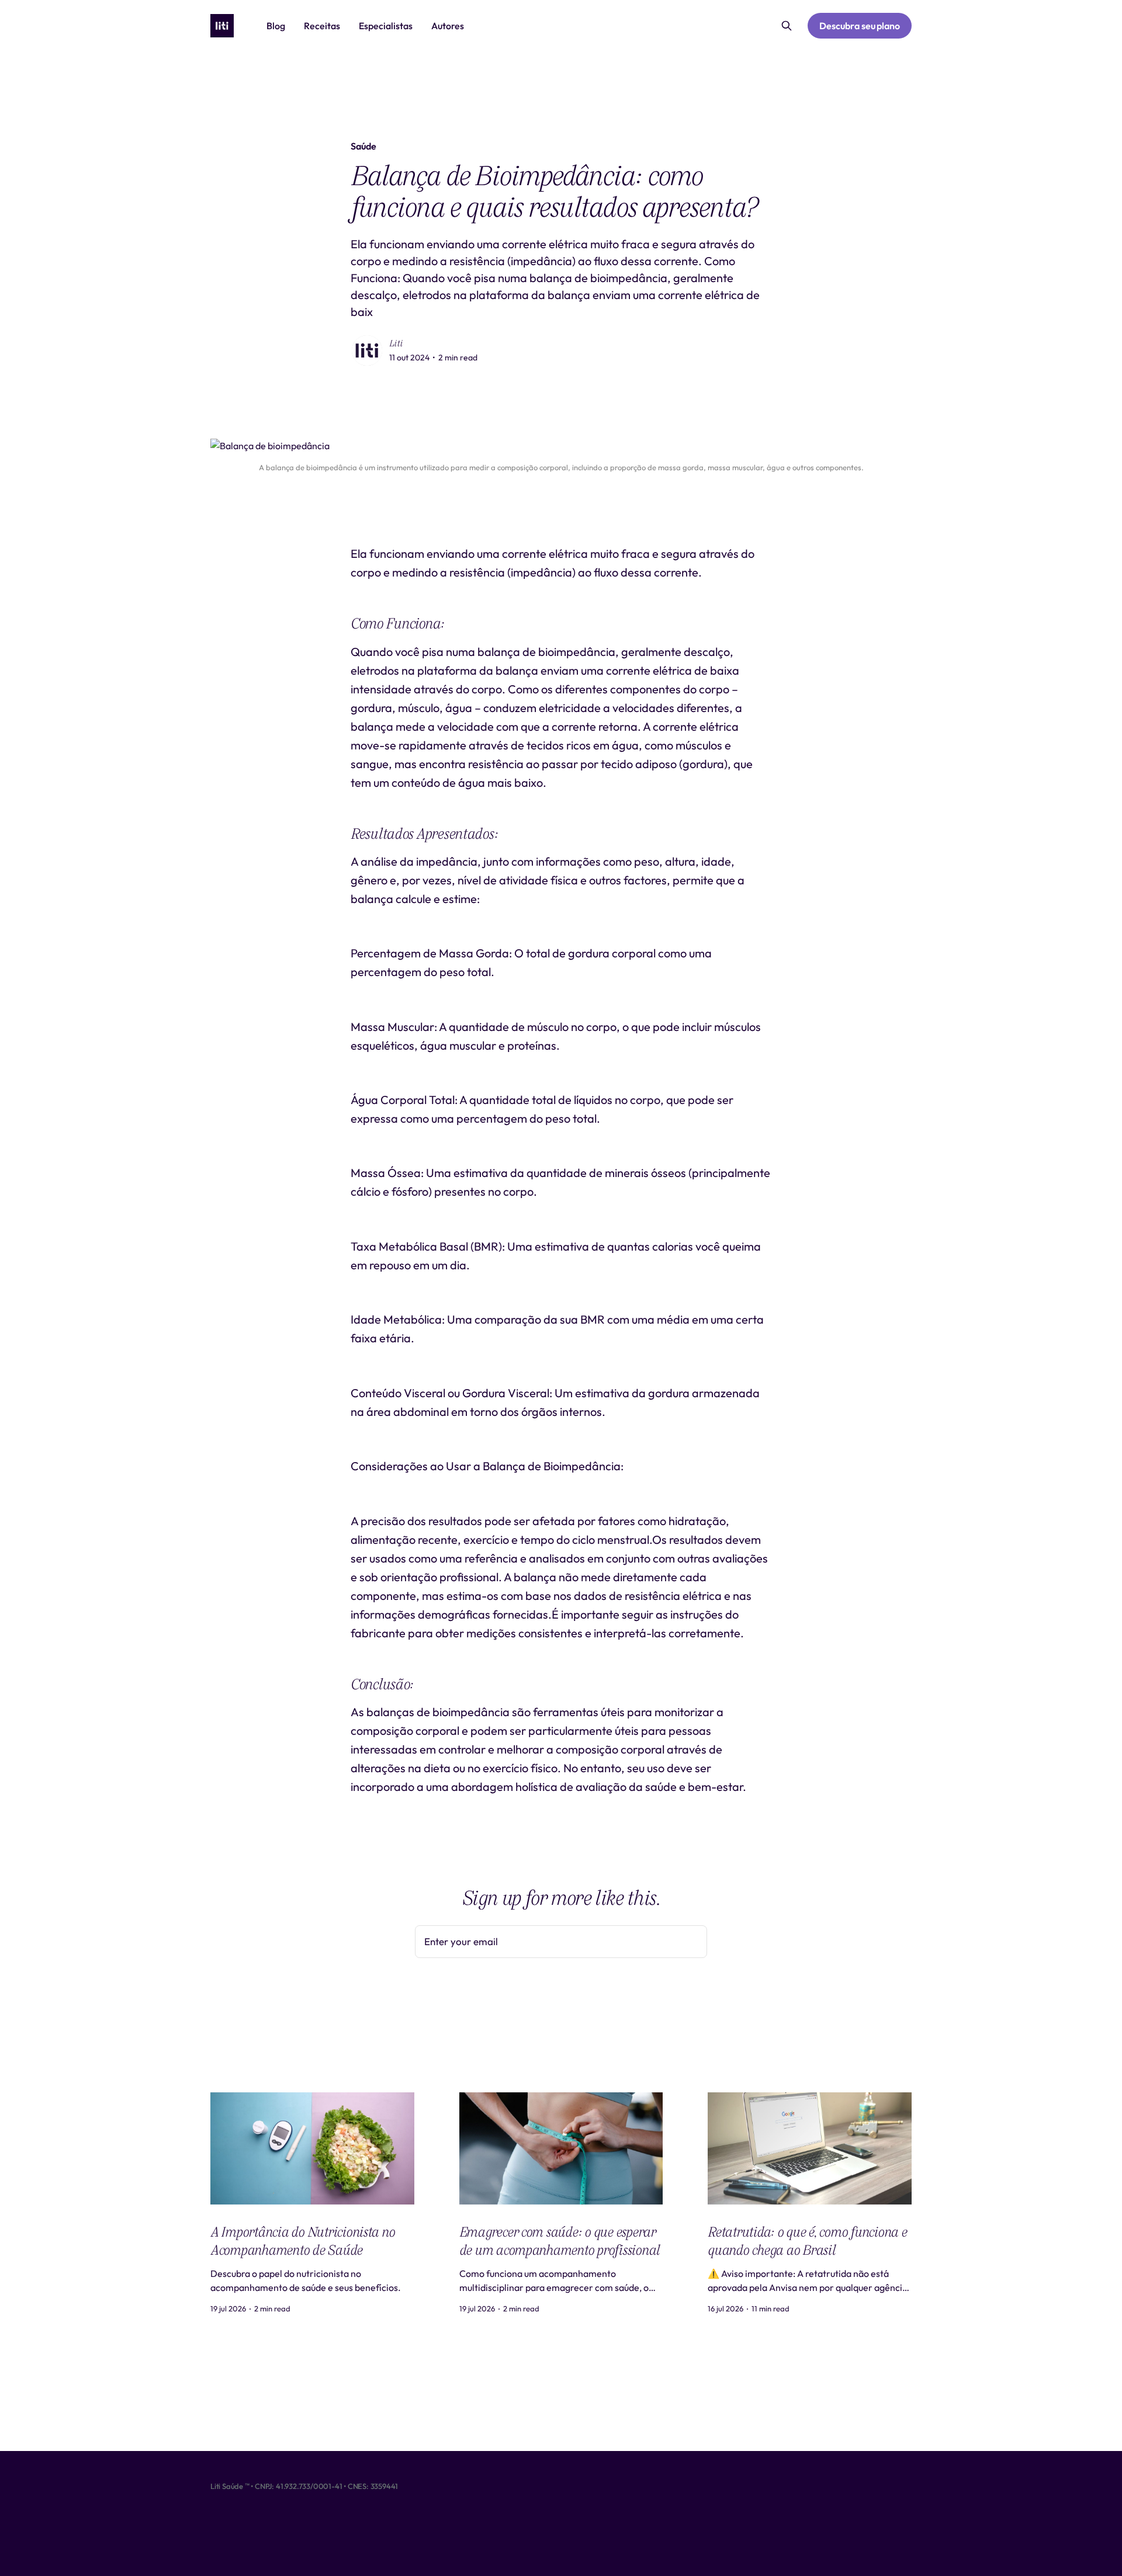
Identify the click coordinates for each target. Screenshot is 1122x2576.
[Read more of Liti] (367, 350)
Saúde (363, 146)
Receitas (322, 26)
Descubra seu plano (860, 26)
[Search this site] (787, 26)
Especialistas (386, 26)
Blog (276, 26)
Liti (396, 343)
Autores (448, 26)
